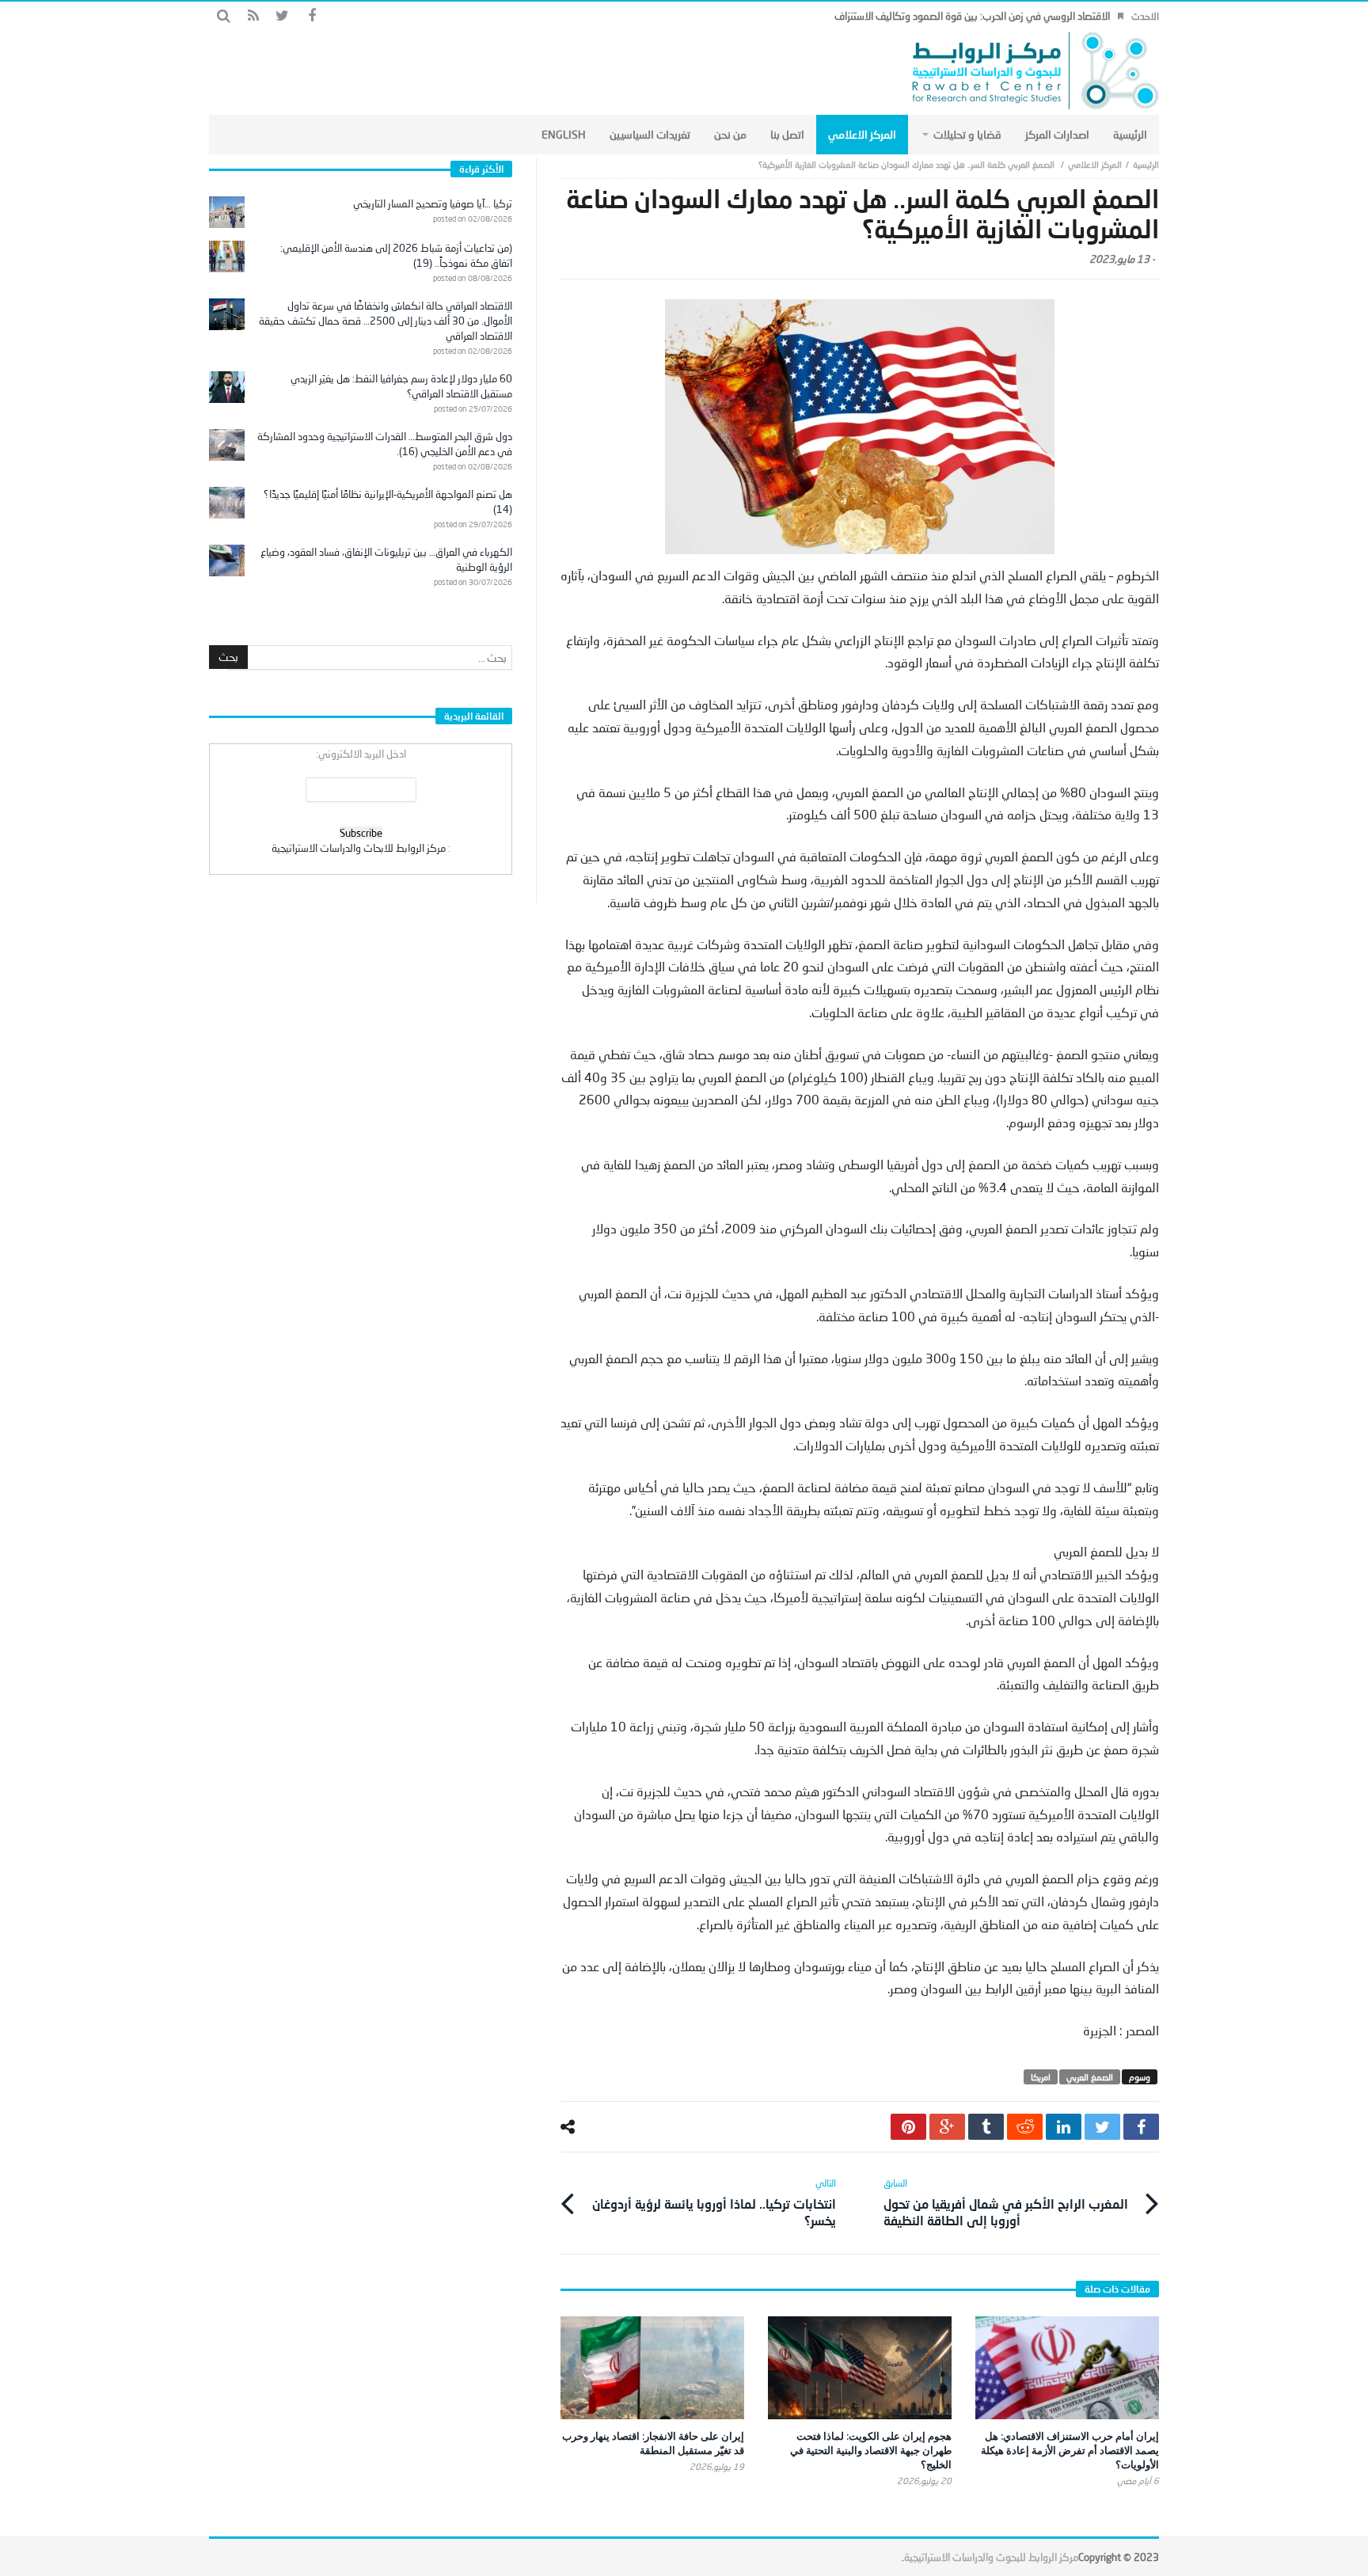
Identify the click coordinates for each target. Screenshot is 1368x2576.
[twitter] (1102, 2127)
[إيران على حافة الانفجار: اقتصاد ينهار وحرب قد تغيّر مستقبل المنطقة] (652, 2368)
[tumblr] (986, 2127)
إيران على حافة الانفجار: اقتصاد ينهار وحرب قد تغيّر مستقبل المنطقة (653, 2443)
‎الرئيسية (1146, 164)
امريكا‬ (1041, 2077)
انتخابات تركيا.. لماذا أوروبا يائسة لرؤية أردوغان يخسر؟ (714, 2202)
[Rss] (253, 16)
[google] (947, 2127)
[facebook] (1141, 2127)
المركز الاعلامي (1095, 164)
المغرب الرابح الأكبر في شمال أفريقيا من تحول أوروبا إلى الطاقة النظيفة (1006, 2202)
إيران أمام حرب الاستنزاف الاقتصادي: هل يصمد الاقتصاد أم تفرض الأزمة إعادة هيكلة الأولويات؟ (1070, 2450)
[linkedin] (1064, 2127)
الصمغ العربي (1090, 2077)
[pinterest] (908, 2127)
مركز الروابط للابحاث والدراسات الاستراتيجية (359, 848)
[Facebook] (312, 16)
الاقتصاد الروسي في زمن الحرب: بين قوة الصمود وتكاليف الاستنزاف (972, 16)
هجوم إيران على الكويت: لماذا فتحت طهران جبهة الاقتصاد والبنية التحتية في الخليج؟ (871, 2450)
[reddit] (1025, 2127)
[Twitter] (282, 16)
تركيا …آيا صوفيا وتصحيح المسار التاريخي (433, 203)
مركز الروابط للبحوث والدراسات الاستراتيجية (991, 2557)
